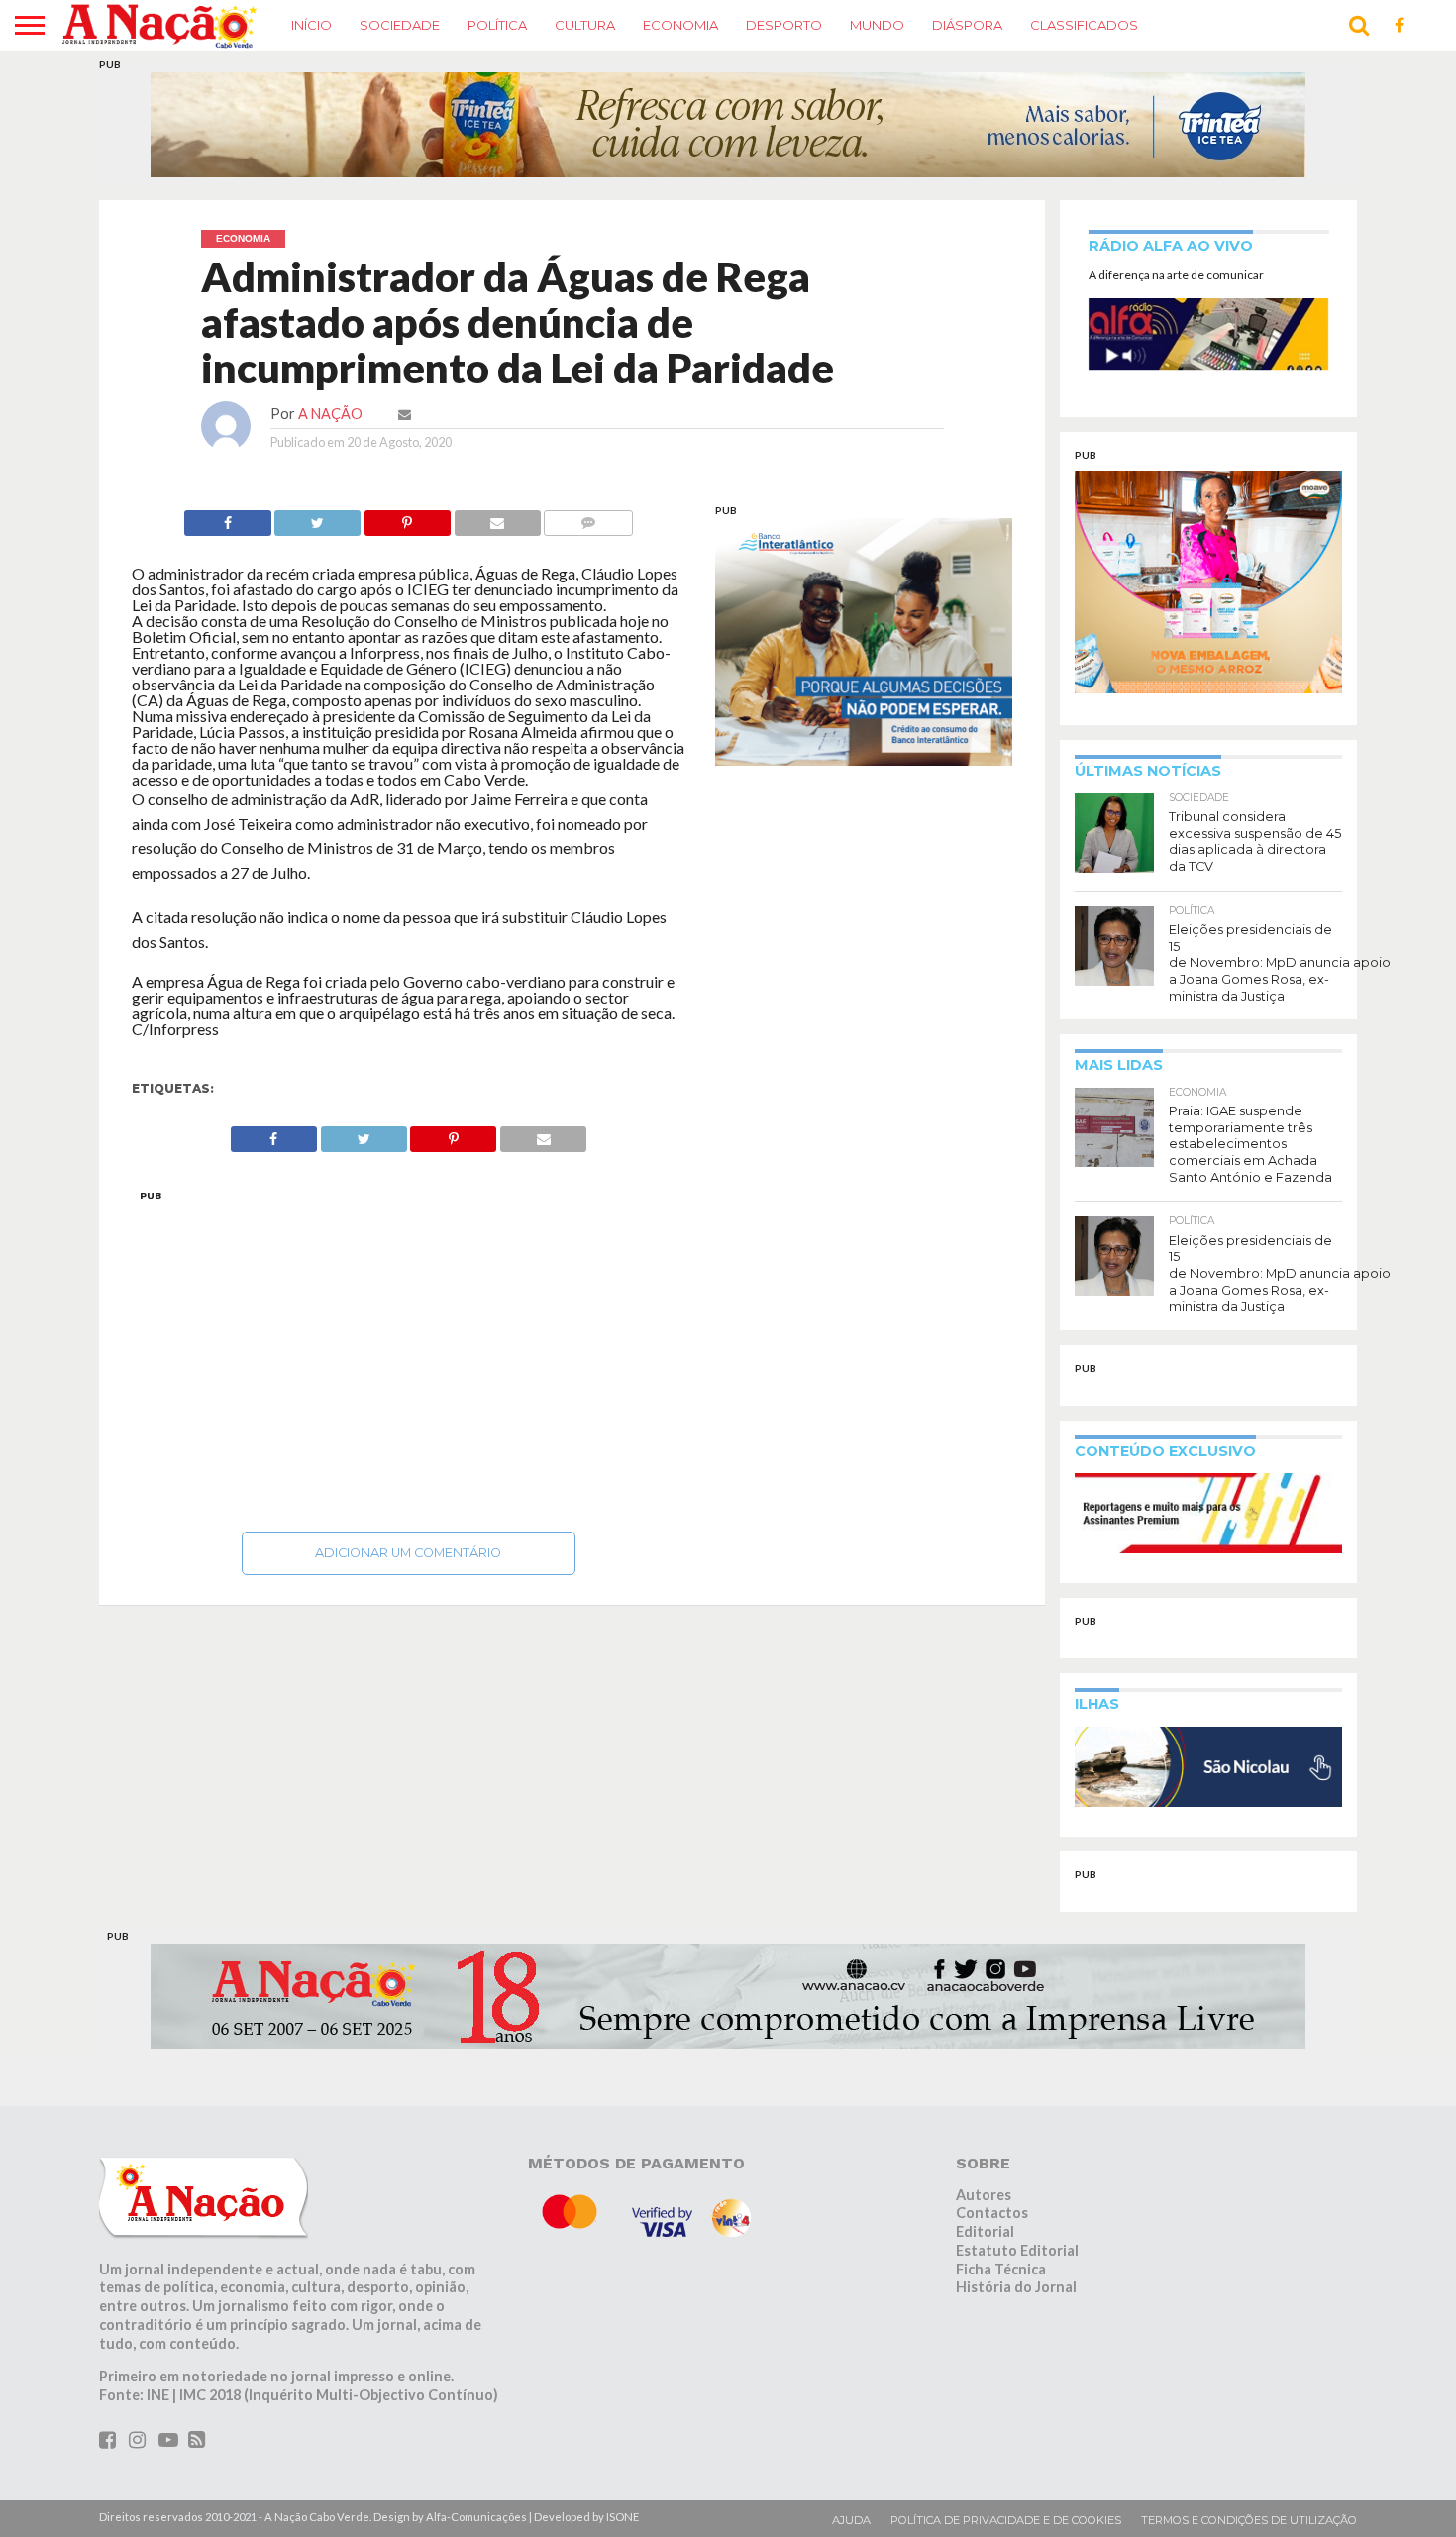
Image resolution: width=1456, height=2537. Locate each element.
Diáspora (967, 25)
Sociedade (400, 25)
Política (497, 25)
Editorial (985, 2231)
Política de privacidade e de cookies (1006, 2520)
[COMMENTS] (588, 518)
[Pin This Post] (407, 518)
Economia (680, 25)
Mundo (877, 25)
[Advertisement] (409, 1355)
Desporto (784, 25)
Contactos (992, 2213)
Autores (984, 2195)
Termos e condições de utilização (1249, 2520)
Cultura (585, 25)
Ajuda (851, 2520)
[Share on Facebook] (227, 518)
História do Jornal (1016, 2287)
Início (312, 25)
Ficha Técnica (1001, 2269)
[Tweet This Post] (318, 518)
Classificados (1084, 25)
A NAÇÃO (330, 414)
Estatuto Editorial (1017, 2250)
